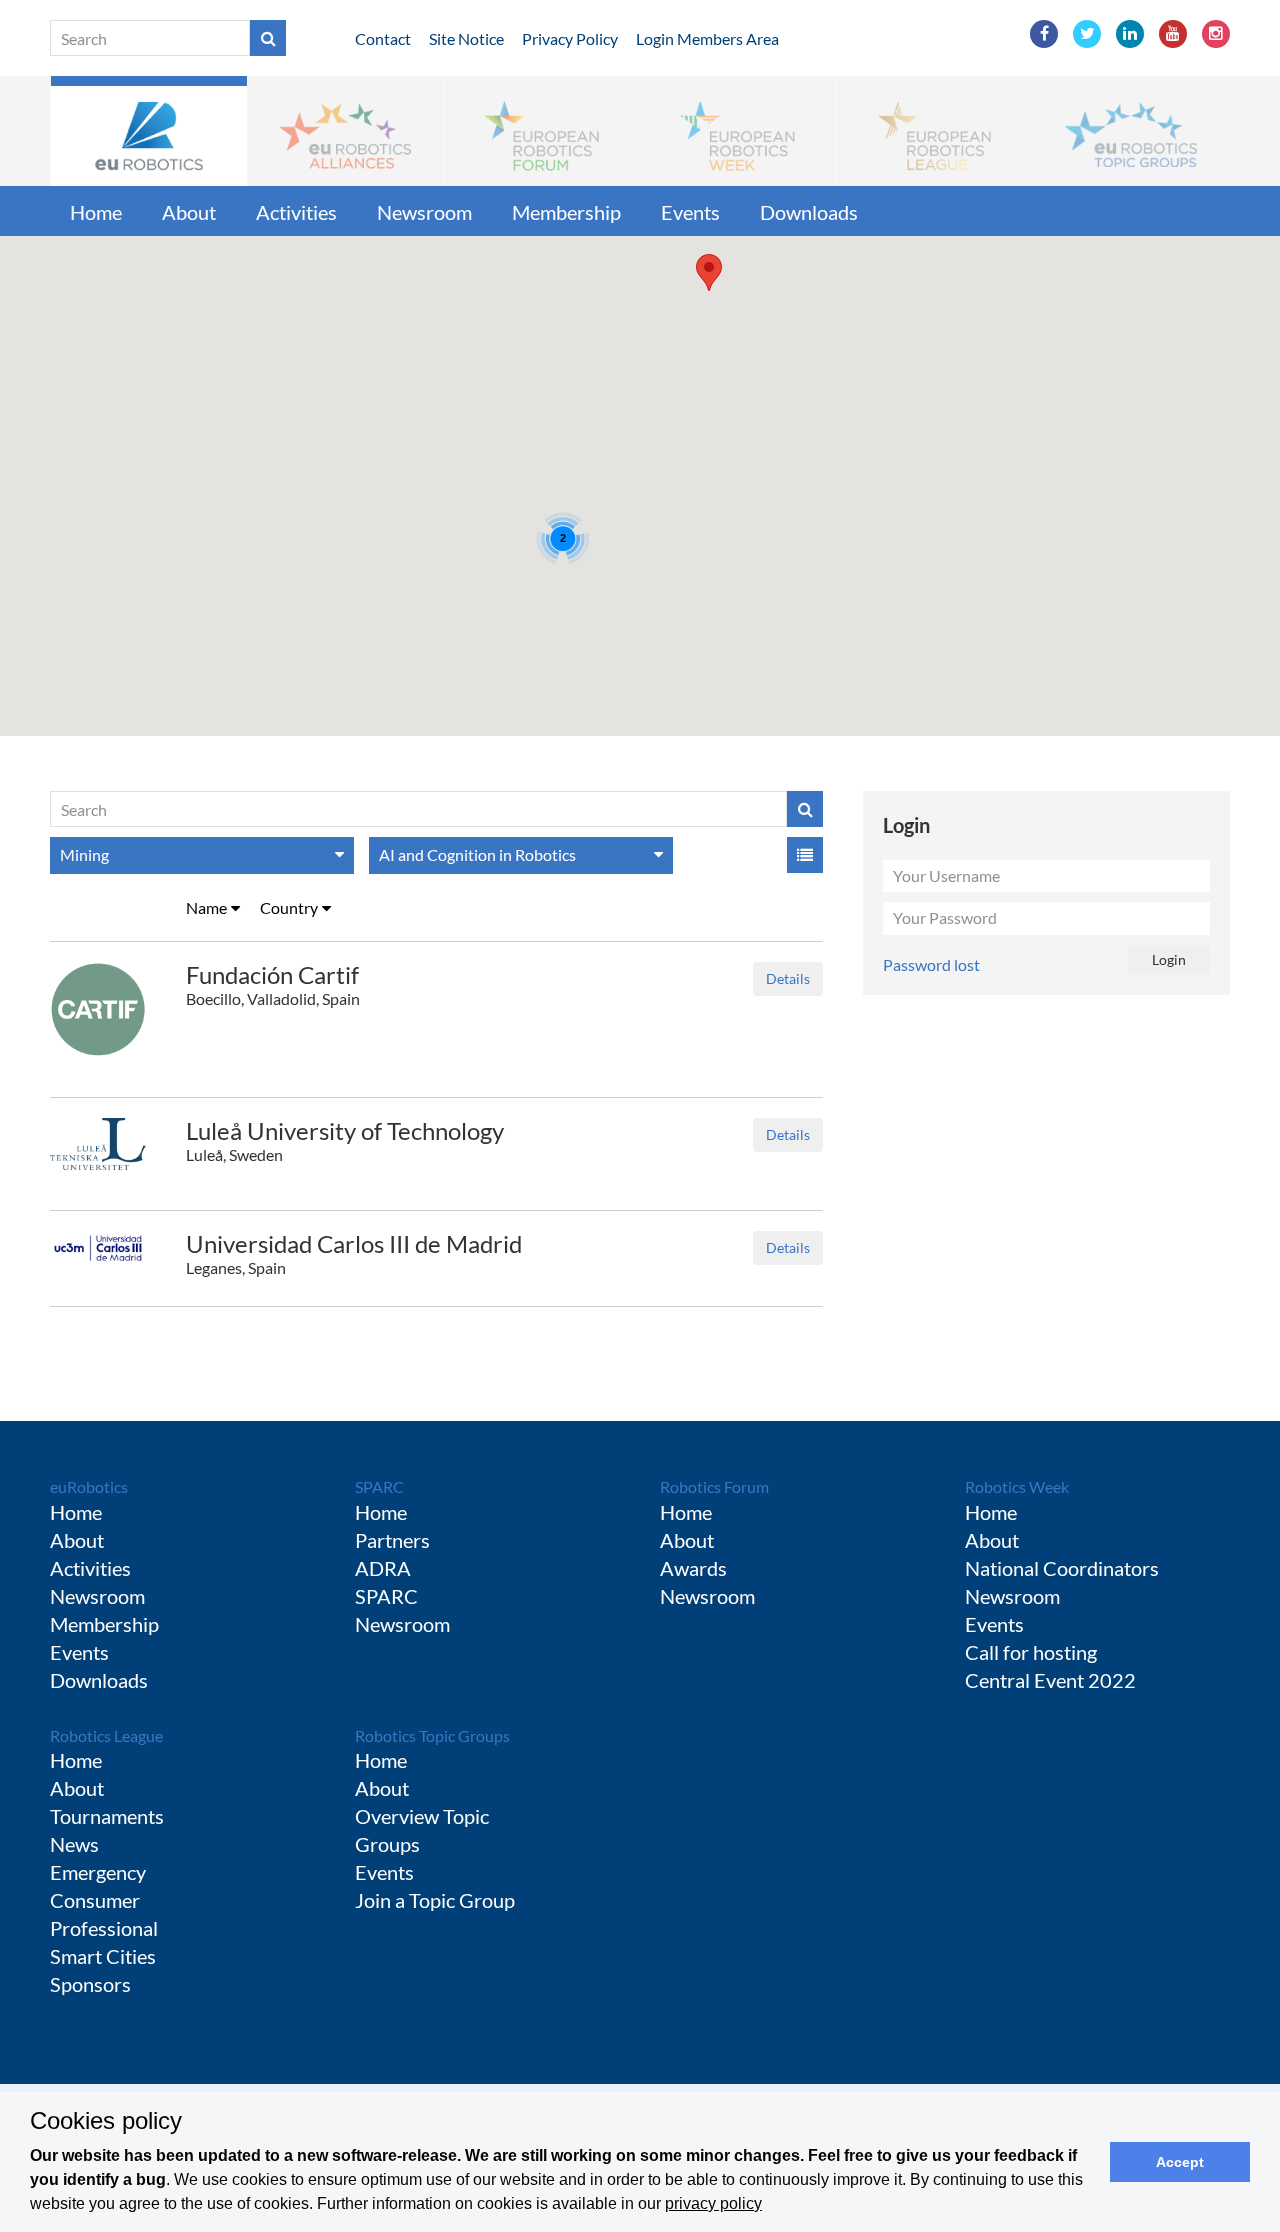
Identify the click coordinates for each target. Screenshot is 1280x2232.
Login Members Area (707, 38)
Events (690, 212)
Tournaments (107, 1816)
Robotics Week (1017, 1486)
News (74, 1844)
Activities (296, 212)
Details (788, 978)
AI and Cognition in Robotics (477, 854)
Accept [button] (1180, 2162)
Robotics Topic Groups (432, 1735)
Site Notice (466, 38)
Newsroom (424, 212)
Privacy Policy (570, 38)
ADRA (383, 1568)
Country (289, 907)
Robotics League (106, 1735)
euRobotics (89, 1486)
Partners (392, 1540)
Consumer (95, 1900)
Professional (104, 1928)
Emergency (98, 1872)
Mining (84, 854)
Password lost (931, 964)
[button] (149, 131)
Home (96, 212)
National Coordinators (1062, 1568)
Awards (693, 1568)
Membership (566, 212)
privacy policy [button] (713, 2203)
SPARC (379, 1486)
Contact (383, 38)
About (189, 212)
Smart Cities (103, 1956)
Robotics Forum (714, 1486)
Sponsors (90, 1984)
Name (206, 907)
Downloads (809, 212)
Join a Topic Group (435, 1900)
